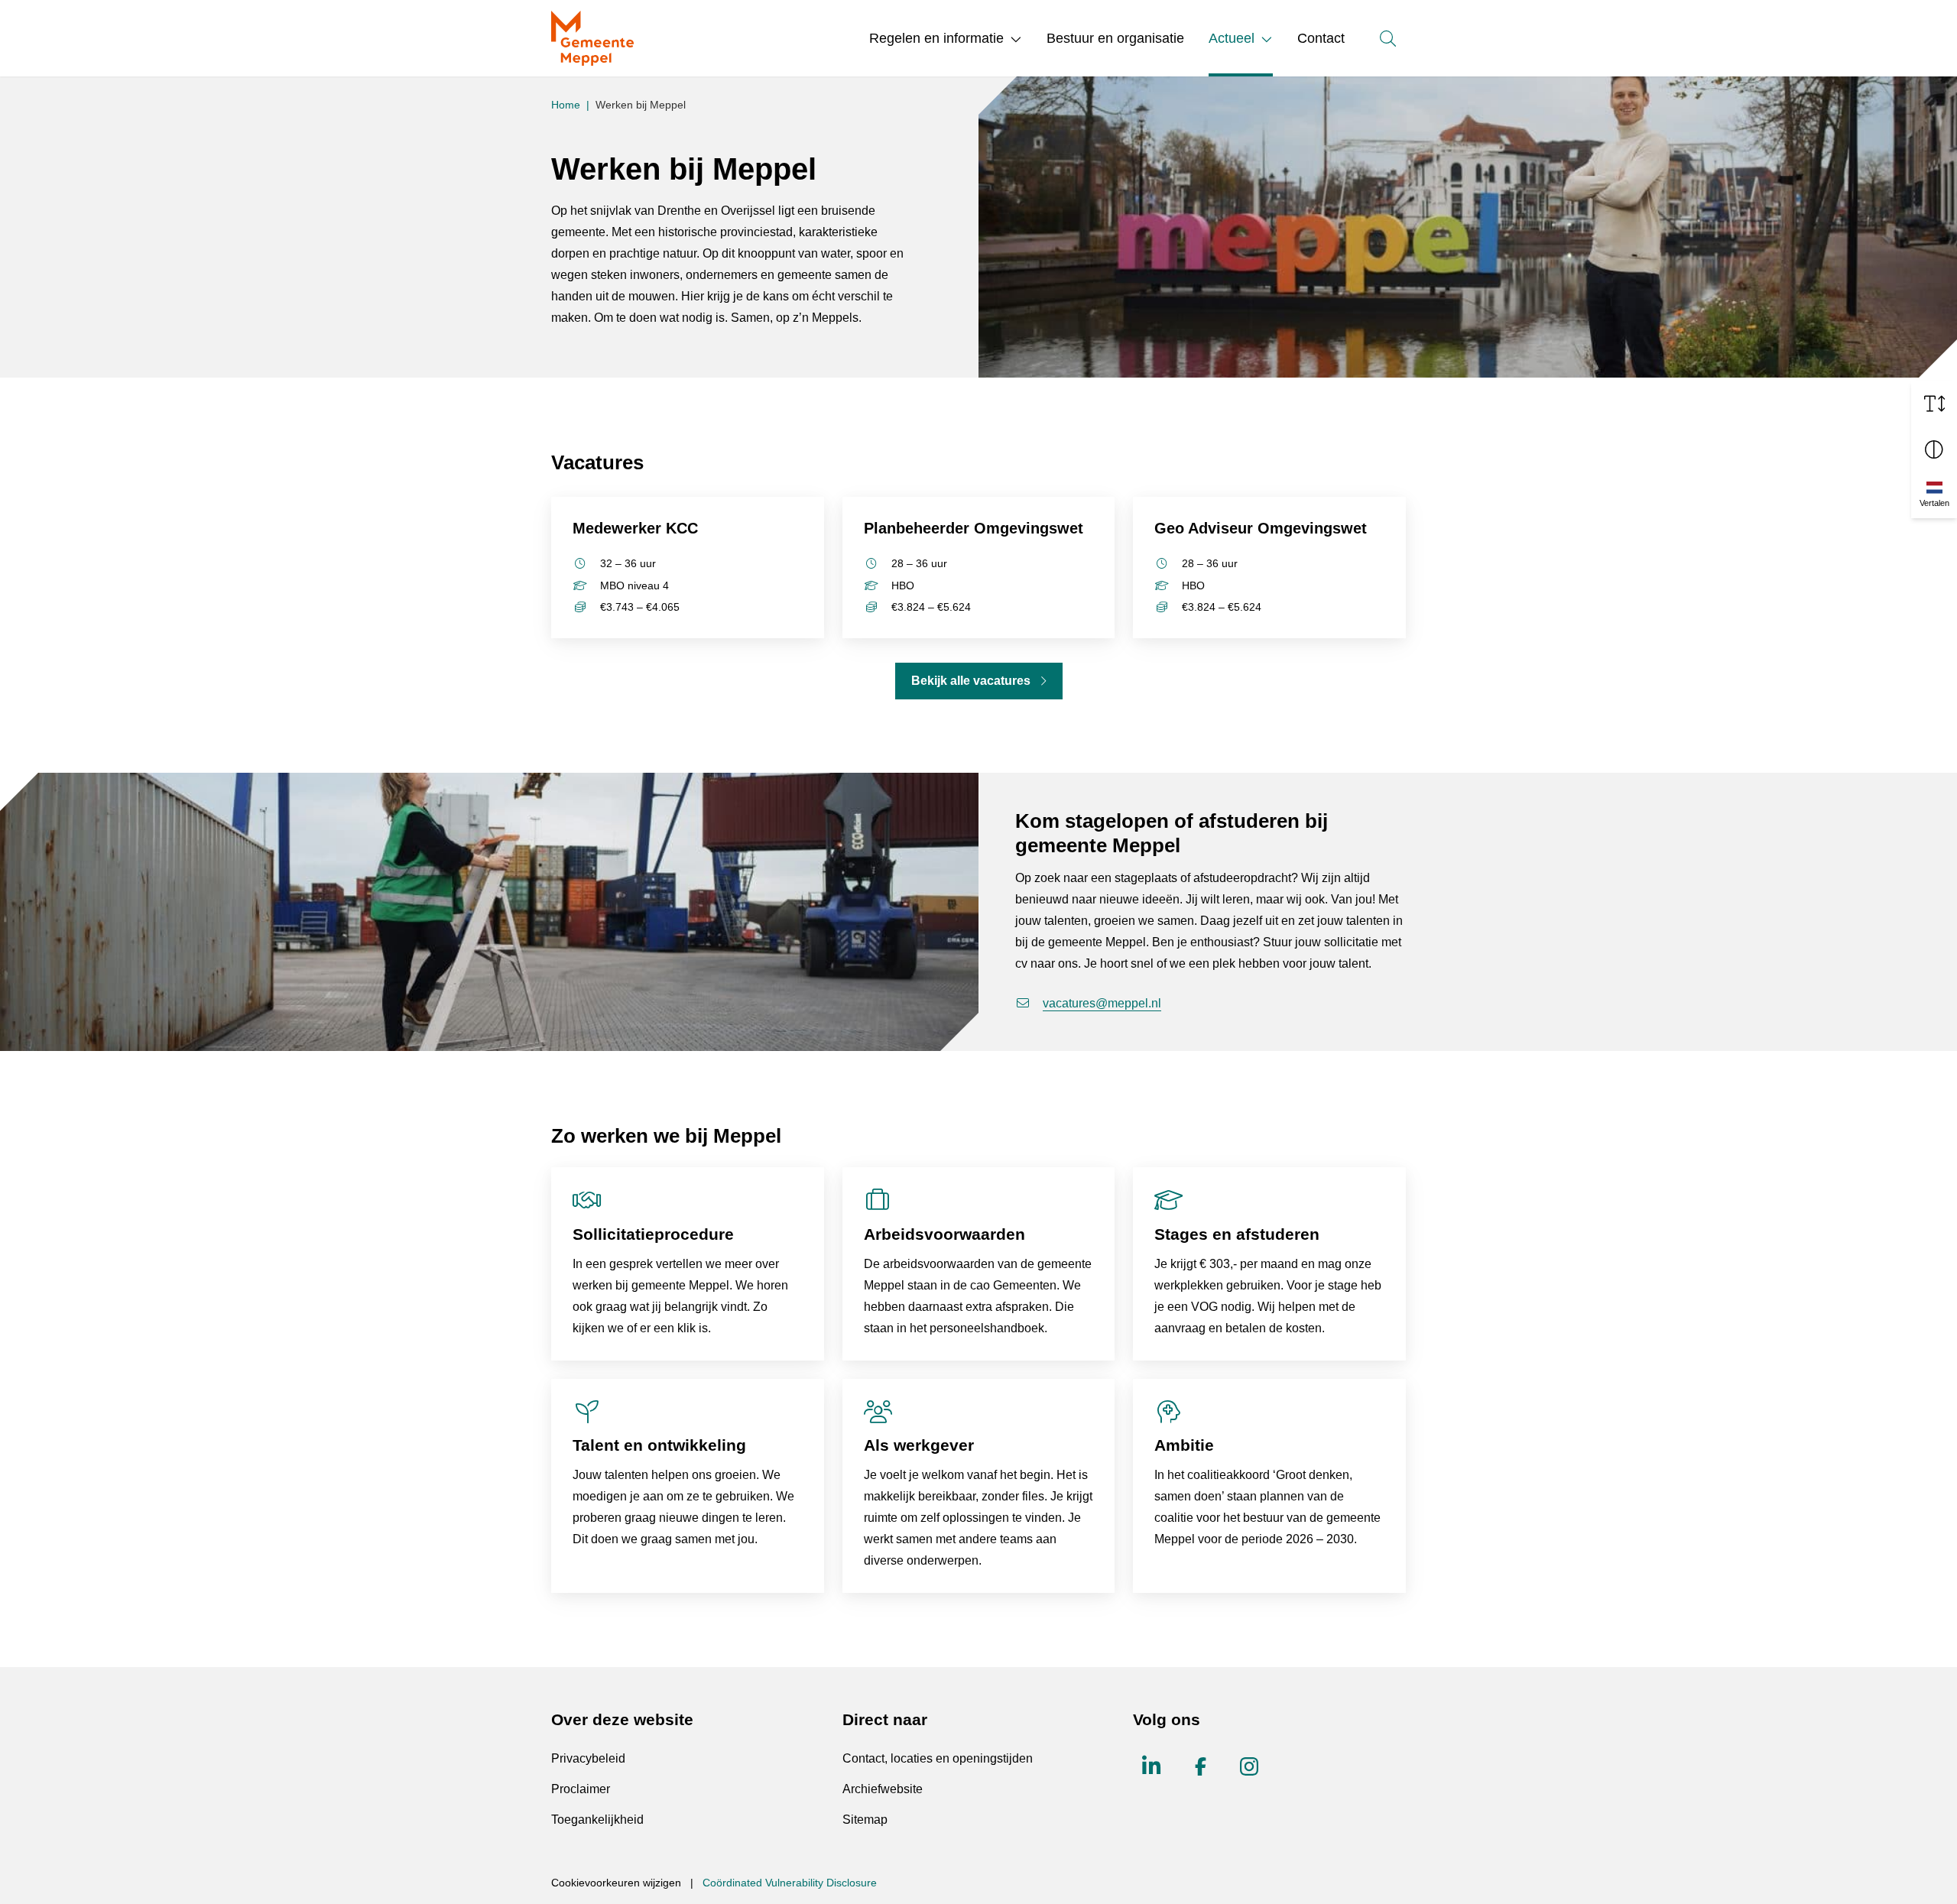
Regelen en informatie (936, 38)
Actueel (1232, 38)
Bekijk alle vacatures (971, 681)
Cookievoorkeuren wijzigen (616, 1883)
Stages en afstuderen (1237, 1234)
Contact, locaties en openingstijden (938, 1758)
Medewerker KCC (635, 528)
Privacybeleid (588, 1758)
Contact (1321, 38)
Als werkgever (919, 1445)
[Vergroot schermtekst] (1934, 404)
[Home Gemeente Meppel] (592, 38)
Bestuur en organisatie (1115, 38)
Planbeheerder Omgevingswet (974, 528)
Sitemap (865, 1820)
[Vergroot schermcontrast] (1934, 449)
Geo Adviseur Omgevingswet (1261, 528)
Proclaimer (581, 1789)
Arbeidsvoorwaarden (944, 1234)
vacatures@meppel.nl (1102, 1003)
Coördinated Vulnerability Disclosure (790, 1883)
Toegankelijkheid (597, 1820)
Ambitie (1184, 1445)
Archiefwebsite (883, 1789)
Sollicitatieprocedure (653, 1234)
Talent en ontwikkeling (659, 1445)
